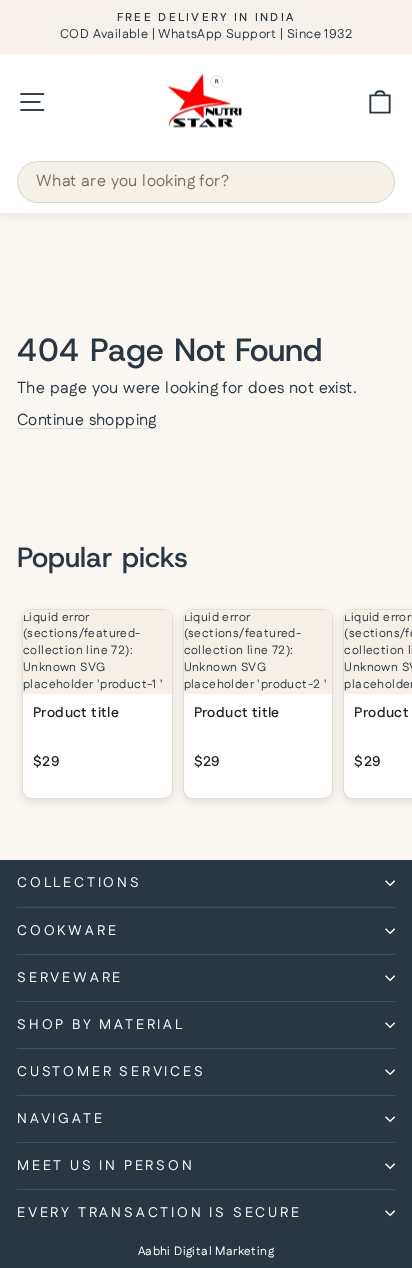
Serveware (70, 978)
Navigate (60, 1119)
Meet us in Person (106, 1166)
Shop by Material (101, 1025)
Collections (79, 883)
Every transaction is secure (159, 1213)
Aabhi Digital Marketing (206, 1251)
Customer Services (111, 1072)
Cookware (67, 931)
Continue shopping (87, 420)
